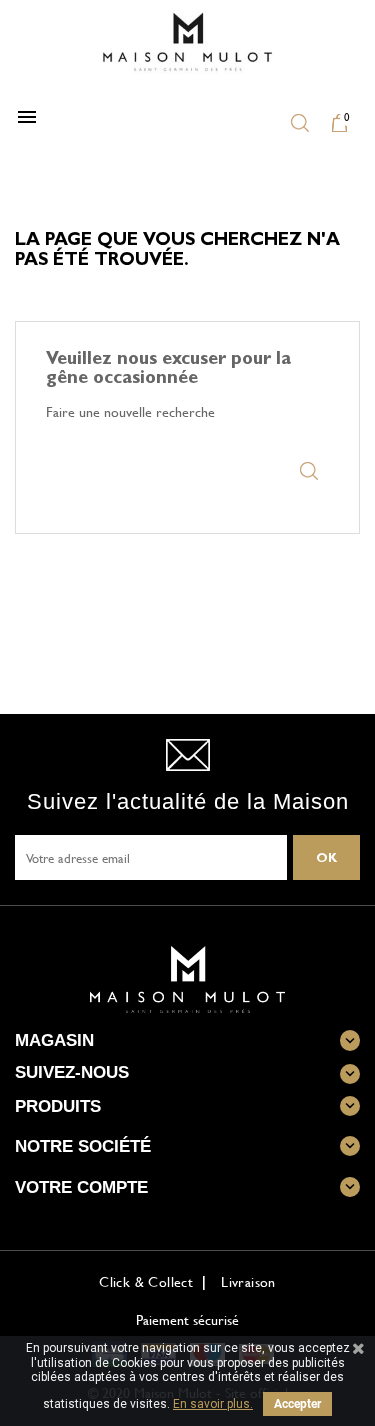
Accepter (297, 1404)
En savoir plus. (213, 1404)
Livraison (248, 1281)
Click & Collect (146, 1281)
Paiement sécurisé (187, 1319)
